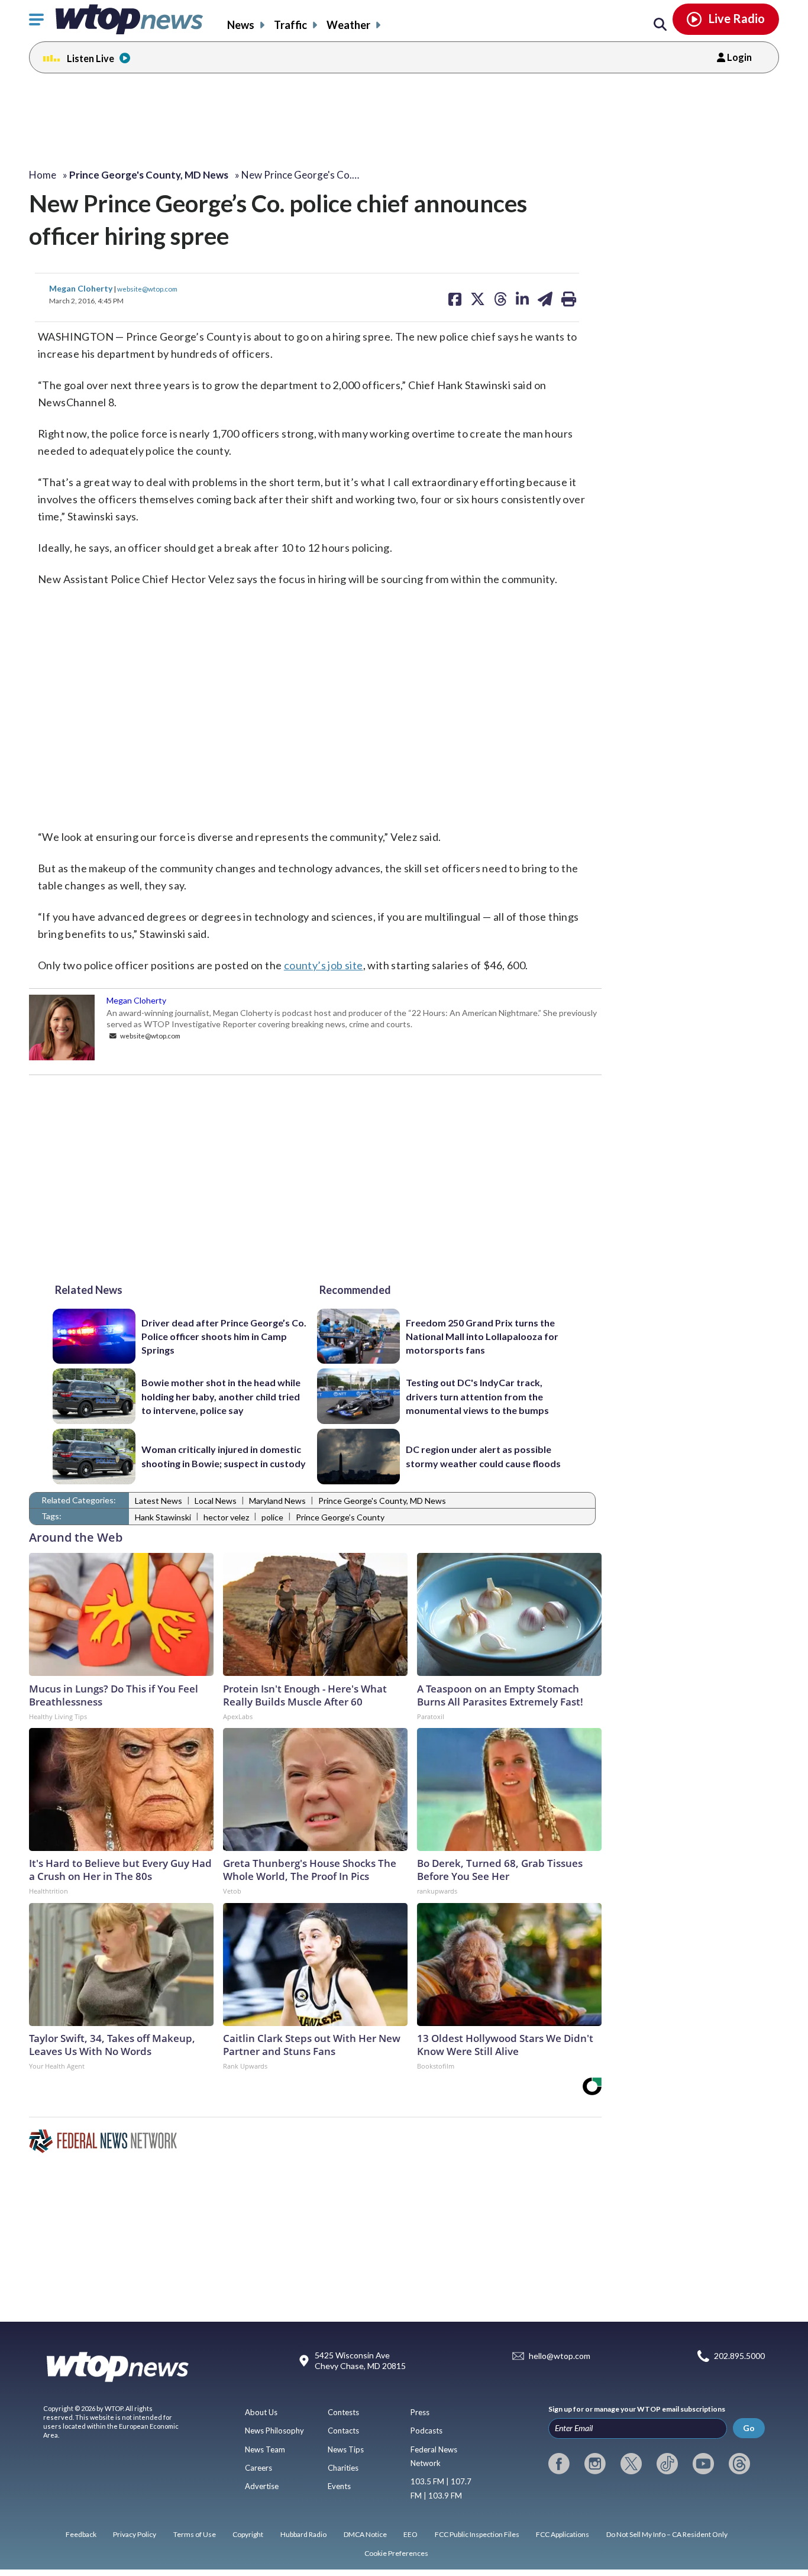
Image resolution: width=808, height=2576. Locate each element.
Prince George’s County (340, 1517)
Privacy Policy (135, 2534)
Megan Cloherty (82, 288)
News (241, 25)
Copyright (248, 2534)
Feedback (81, 2534)
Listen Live (91, 58)
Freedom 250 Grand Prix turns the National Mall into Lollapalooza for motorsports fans (482, 1336)
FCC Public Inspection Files (477, 2534)
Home (43, 175)
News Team (265, 2449)
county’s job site (324, 965)
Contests (343, 2412)
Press (420, 2412)
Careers (258, 2468)
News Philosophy (274, 2431)
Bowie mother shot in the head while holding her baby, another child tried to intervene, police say (221, 1396)
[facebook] (559, 2464)
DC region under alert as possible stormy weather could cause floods (483, 1456)
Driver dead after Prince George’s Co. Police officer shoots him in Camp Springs (224, 1336)
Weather (348, 25)
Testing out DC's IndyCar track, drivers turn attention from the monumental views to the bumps (477, 1396)
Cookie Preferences (396, 2553)
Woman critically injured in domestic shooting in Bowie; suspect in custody (224, 1456)
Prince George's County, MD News (382, 1501)
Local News (216, 1501)
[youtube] (703, 2464)
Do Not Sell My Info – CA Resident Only (667, 2534)
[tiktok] (667, 2464)
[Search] (660, 25)
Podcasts (426, 2431)
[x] (631, 2464)
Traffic (290, 25)
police (272, 1517)
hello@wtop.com (560, 2356)
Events (339, 2486)
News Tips (346, 2449)
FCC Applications (563, 2534)
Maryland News (277, 1501)
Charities (343, 2468)
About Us (261, 2412)
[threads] (739, 2464)
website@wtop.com (147, 289)
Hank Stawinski (163, 1517)
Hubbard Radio (303, 2534)
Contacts (343, 2431)
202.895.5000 (739, 2356)
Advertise (262, 2486)
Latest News (159, 1501)
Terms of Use (195, 2534)
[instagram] (595, 2464)
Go (749, 2428)
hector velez (226, 1517)
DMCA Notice (365, 2534)
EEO (411, 2534)
